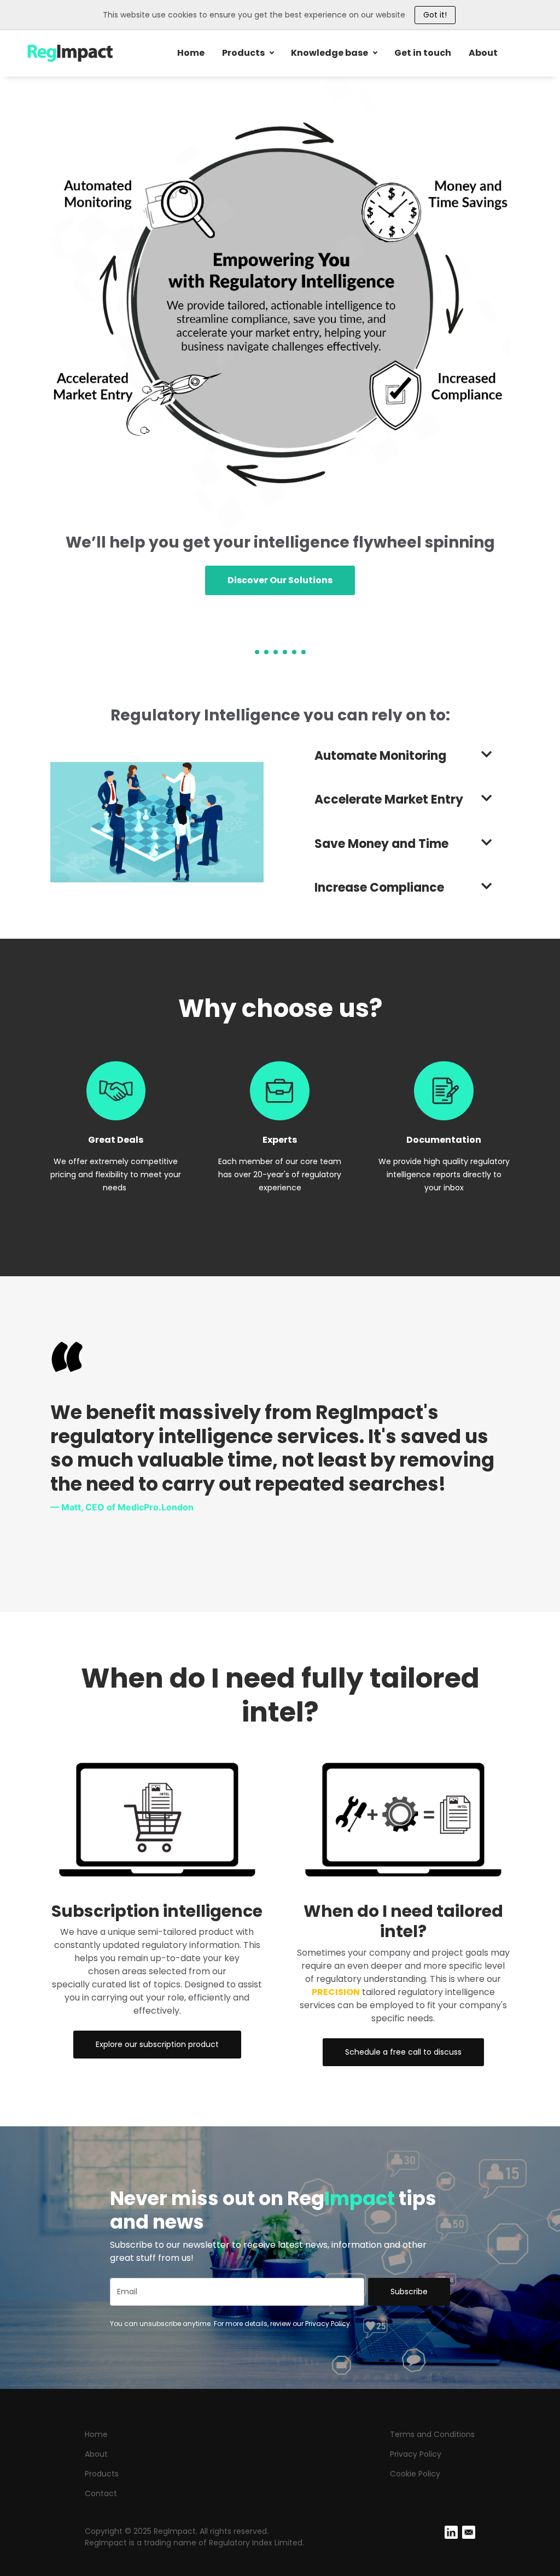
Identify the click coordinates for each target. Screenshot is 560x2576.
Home (96, 2434)
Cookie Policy (415, 2474)
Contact (101, 2493)
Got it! (435, 15)
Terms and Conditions (432, 2434)
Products (102, 2474)
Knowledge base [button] (329, 53)
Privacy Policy (416, 2454)
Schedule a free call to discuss (403, 2052)
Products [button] (243, 53)
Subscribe (409, 2292)
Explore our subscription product (157, 2044)
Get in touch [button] (423, 53)
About (96, 2454)
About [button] (483, 53)
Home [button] (191, 53)
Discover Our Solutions (280, 580)
